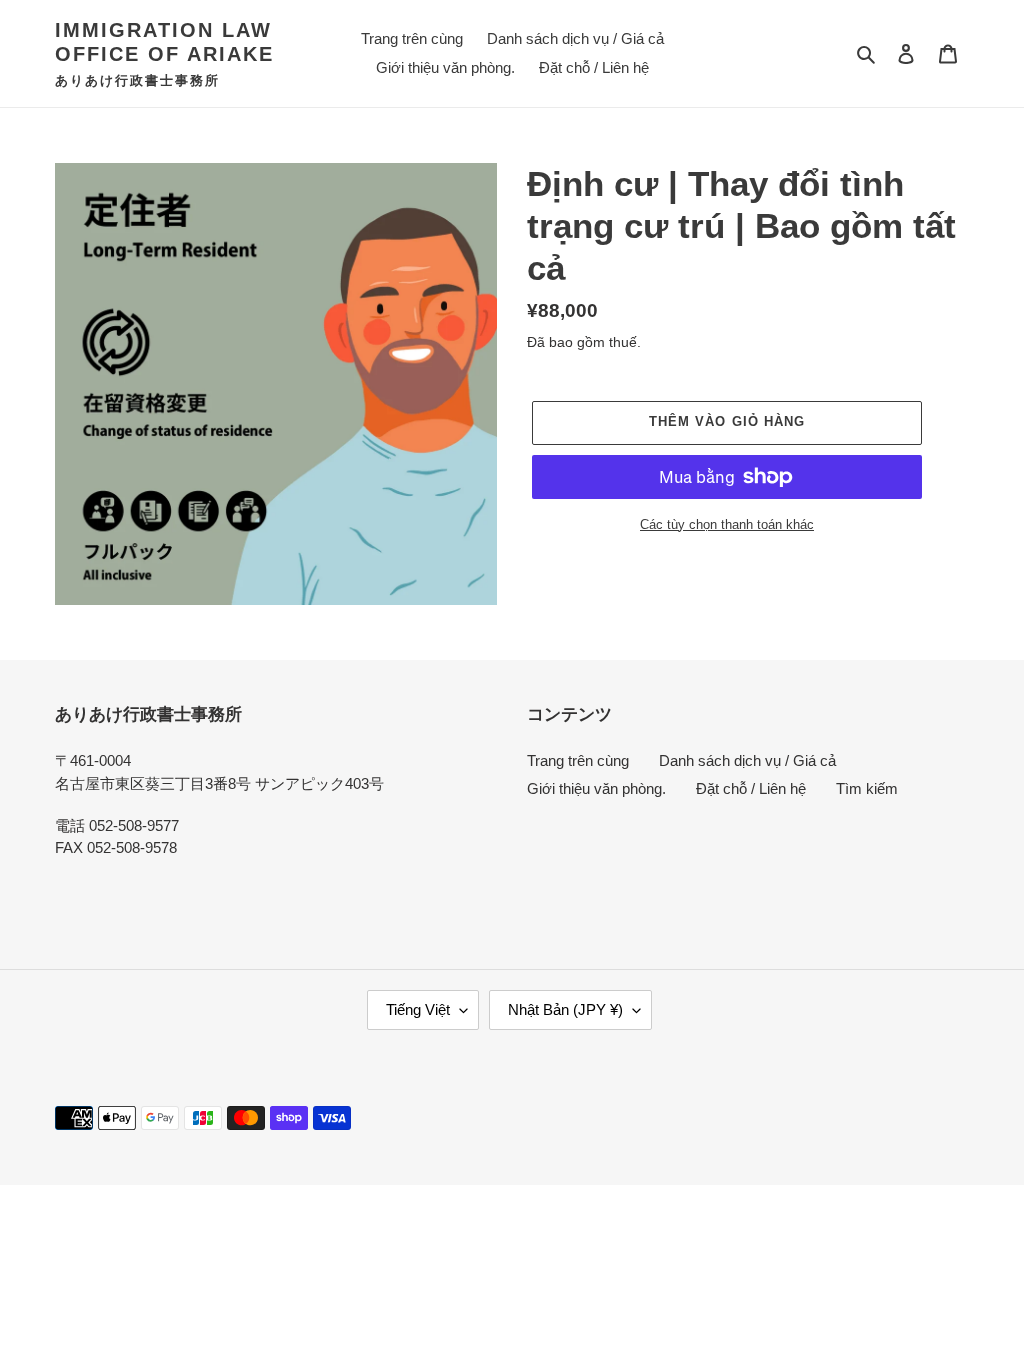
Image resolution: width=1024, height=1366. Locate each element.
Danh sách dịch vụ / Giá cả (747, 760)
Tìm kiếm (867, 788)
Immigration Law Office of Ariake (164, 42)
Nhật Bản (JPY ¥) (565, 1009)
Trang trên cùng (578, 760)
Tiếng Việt (418, 1009)
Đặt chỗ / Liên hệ (751, 788)
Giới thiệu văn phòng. (596, 788)
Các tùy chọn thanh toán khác (727, 524)
